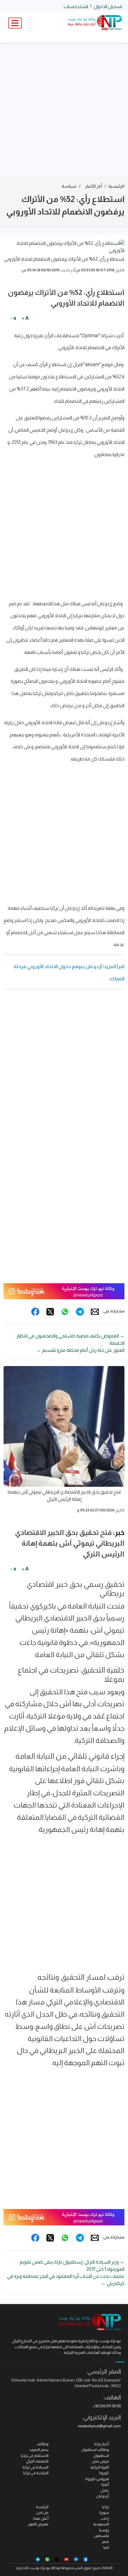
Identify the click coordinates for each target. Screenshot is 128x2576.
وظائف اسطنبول (95, 2450)
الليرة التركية (100, 2467)
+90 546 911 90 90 (107, 2406)
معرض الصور (38, 2524)
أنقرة (105, 2484)
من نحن (42, 2512)
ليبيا (106, 2547)
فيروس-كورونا (97, 2479)
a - (13, 318)
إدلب (105, 2518)
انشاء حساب (76, 6)
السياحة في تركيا (36, 2467)
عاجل (105, 2490)
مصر (105, 2542)
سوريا (104, 2512)
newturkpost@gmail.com (99, 2426)
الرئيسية (116, 186)
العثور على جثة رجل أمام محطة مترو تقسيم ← (81, 1350)
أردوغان (103, 2496)
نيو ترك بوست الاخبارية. (33, 2568)
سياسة (69, 186)
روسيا (104, 2530)
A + (25, 318)
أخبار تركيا (102, 2444)
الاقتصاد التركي (37, 2461)
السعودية (101, 2524)
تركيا (106, 2507)
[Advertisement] (64, 110)
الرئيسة (42, 2507)
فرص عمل (100, 2461)
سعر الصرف (39, 2450)
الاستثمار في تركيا (35, 2456)
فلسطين (101, 2536)
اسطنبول (101, 2456)
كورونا (104, 2473)
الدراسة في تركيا (36, 2473)
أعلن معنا (41, 2518)
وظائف (43, 2444)
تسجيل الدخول (108, 6)
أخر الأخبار (94, 186)
